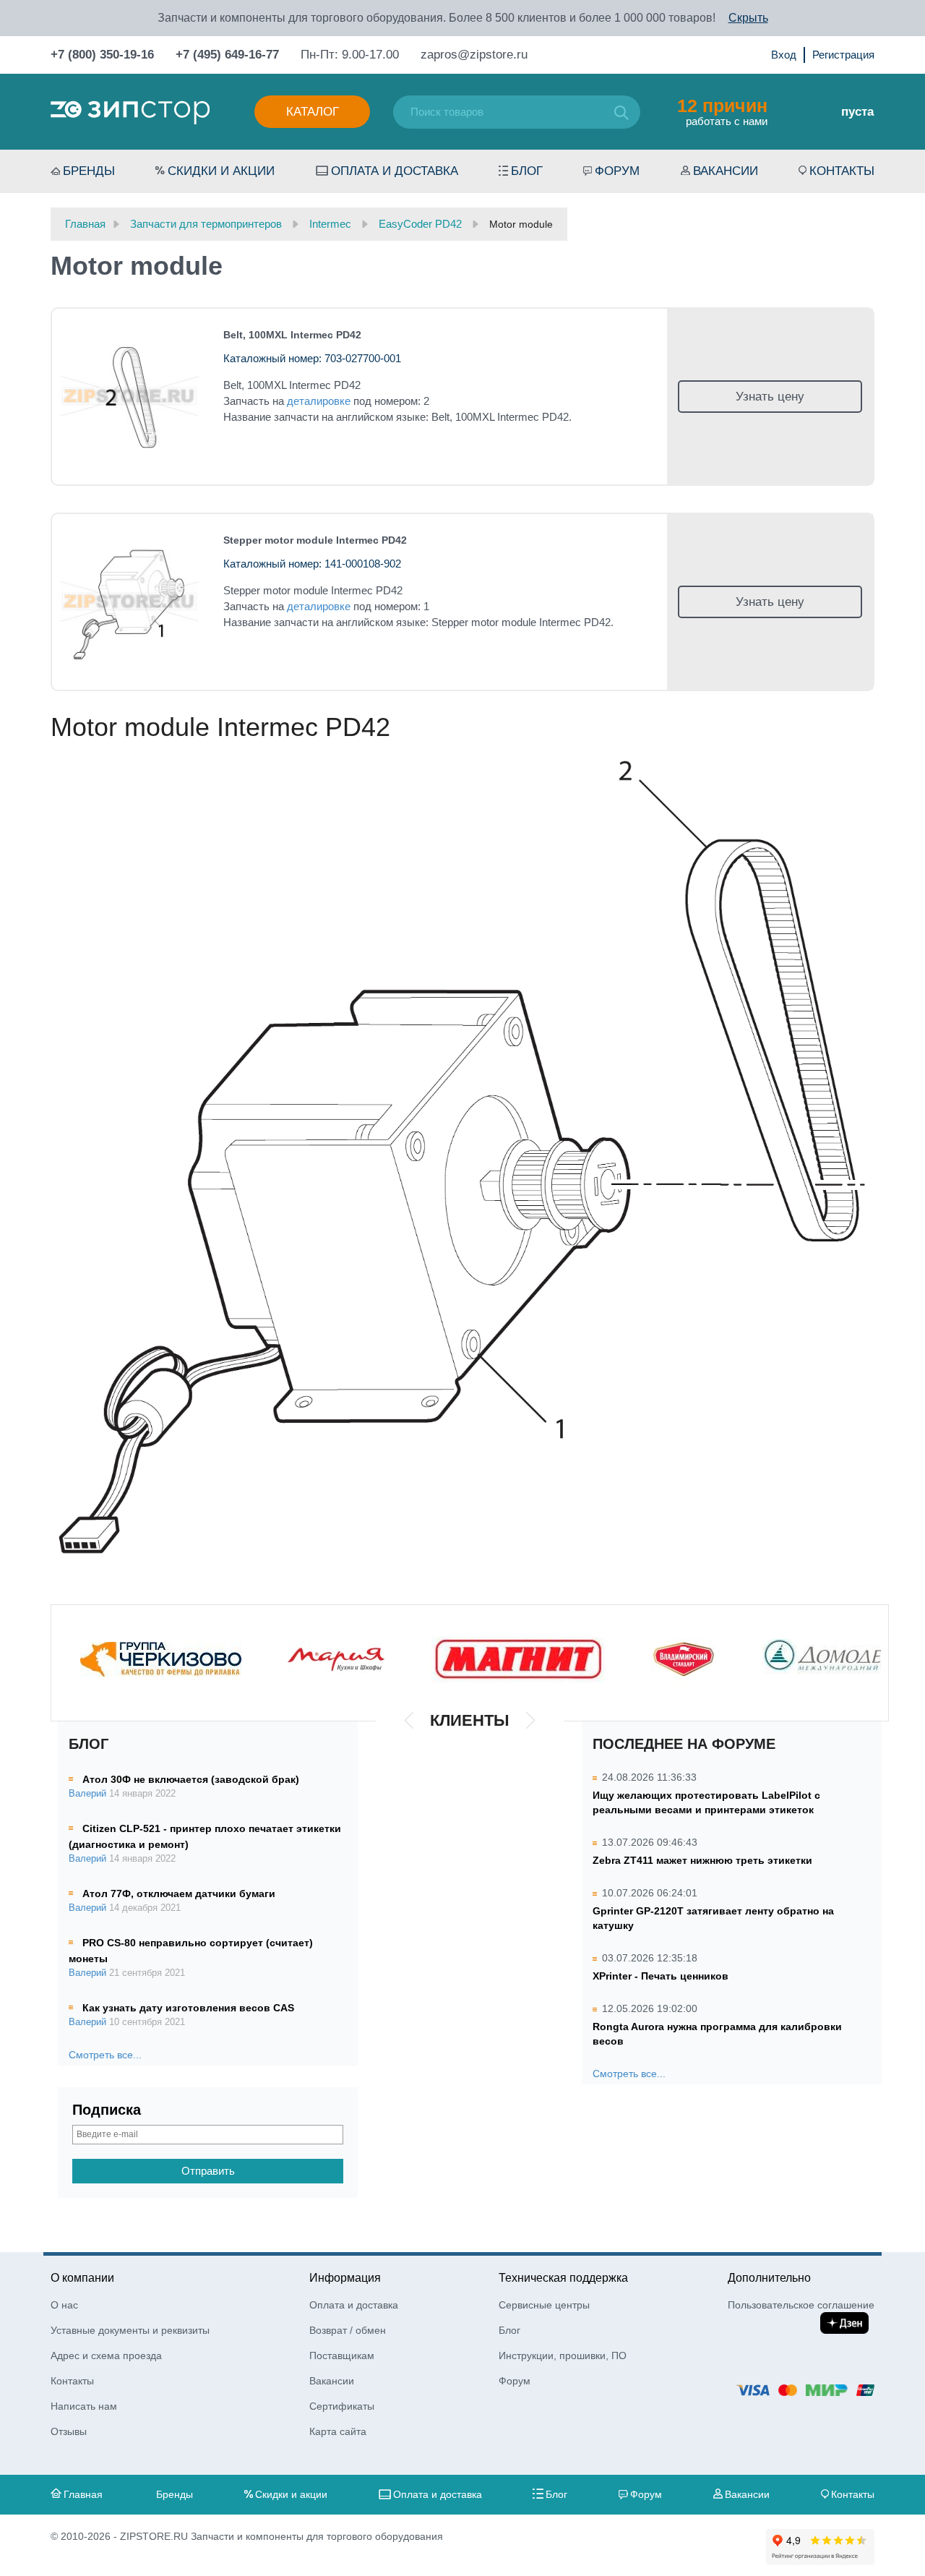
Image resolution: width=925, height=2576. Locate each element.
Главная (83, 2494)
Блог (527, 171)
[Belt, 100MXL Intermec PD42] (129, 397)
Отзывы (69, 2431)
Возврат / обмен (348, 2330)
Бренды (89, 171)
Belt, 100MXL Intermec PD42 (292, 335)
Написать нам (84, 2406)
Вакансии (726, 171)
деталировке (319, 401)
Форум (617, 171)
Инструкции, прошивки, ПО (563, 2355)
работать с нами (722, 111)
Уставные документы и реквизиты (130, 2330)
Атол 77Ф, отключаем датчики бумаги (179, 1894)
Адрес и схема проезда (106, 2355)
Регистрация (843, 55)
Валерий (87, 1794)
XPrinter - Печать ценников (661, 1976)
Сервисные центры (544, 2305)
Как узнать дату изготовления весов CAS (188, 2008)
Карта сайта (338, 2431)
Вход (784, 55)
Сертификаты (342, 2406)
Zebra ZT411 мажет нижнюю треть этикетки (702, 1860)
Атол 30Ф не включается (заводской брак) (191, 1779)
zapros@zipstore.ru (474, 55)
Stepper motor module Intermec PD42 (315, 540)
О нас (64, 2305)
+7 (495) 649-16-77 (227, 55)
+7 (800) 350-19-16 (102, 55)
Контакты (842, 171)
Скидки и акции (221, 171)
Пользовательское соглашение (801, 2305)
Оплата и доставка (395, 171)
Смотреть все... (105, 2055)
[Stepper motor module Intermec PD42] (129, 602)
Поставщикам (342, 2355)
